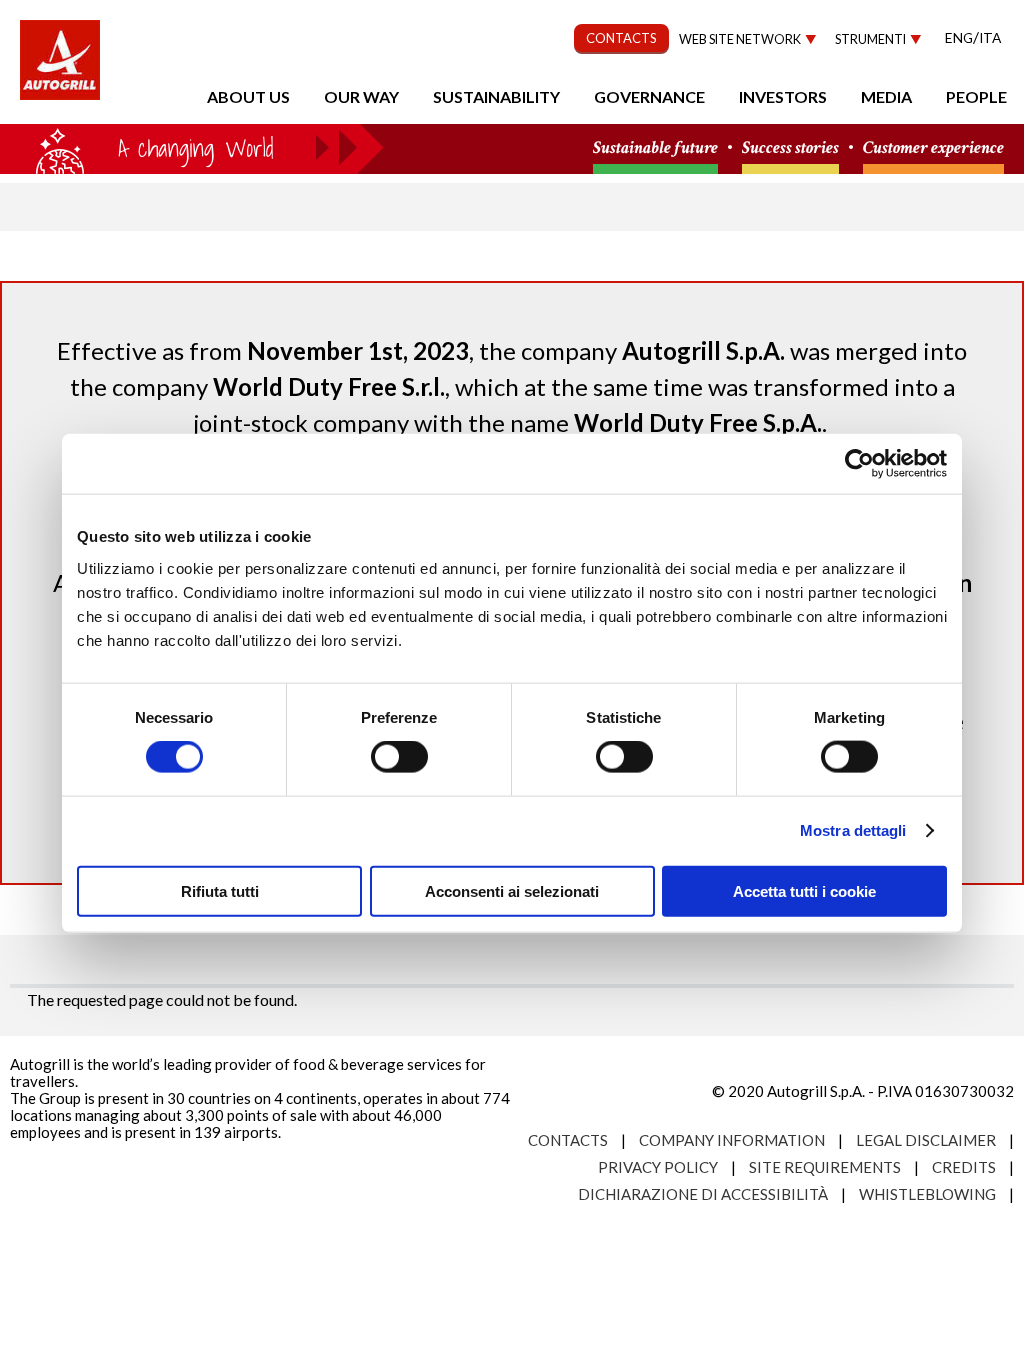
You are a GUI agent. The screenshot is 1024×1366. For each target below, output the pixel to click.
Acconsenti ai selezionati (512, 890)
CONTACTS (621, 38)
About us (248, 96)
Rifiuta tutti (220, 890)
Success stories (790, 148)
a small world (192, 147)
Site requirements (825, 1167)
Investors (783, 96)
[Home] (60, 70)
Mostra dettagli (853, 830)
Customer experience (933, 148)
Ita (990, 37)
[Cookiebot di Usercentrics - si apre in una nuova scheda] (859, 464)
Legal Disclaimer (926, 1140)
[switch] (399, 757)
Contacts (568, 1140)
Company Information (732, 1140)
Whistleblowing (927, 1194)
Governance (649, 96)
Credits (964, 1167)
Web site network (740, 39)
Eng (959, 37)
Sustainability (496, 96)
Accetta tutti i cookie (804, 890)
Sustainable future (655, 148)
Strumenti (870, 39)
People (976, 96)
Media (886, 96)
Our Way (361, 96)
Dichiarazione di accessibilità (703, 1194)
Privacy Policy (658, 1167)
